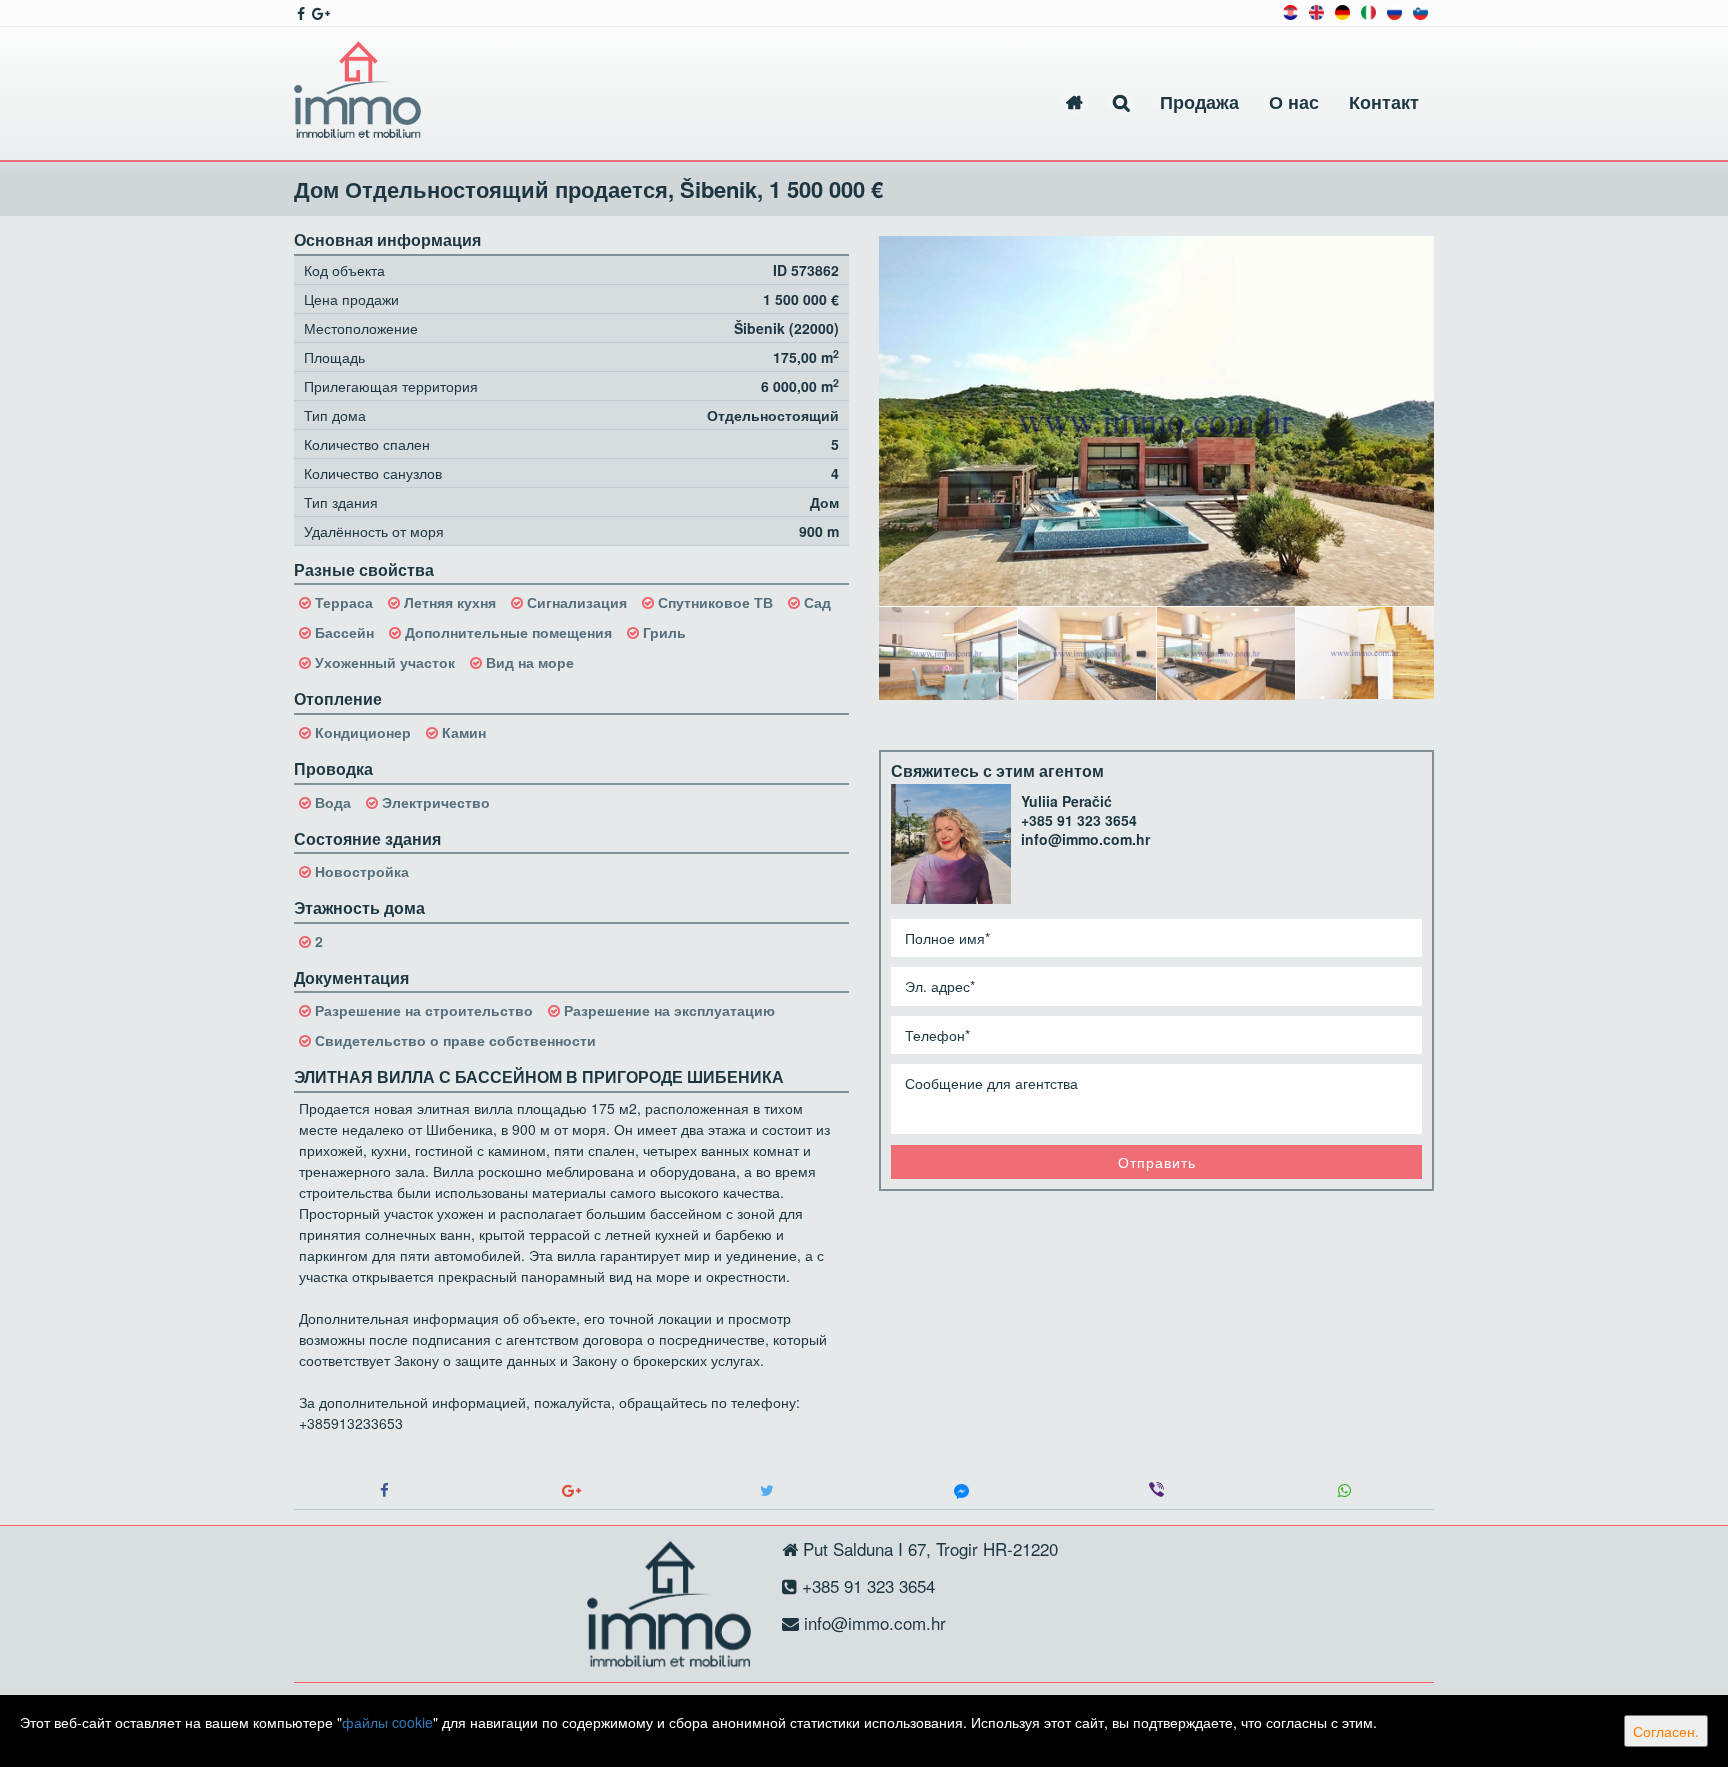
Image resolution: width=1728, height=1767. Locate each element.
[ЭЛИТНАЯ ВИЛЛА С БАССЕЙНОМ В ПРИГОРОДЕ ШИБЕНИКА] (1156, 421)
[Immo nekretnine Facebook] (299, 13)
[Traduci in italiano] (1368, 10)
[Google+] (571, 1490)
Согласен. (1666, 1731)
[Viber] (1156, 1490)
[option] (948, 652)
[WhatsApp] (1344, 1490)
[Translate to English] (1316, 10)
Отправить (1157, 1162)
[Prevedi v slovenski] (1420, 10)
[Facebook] (384, 1490)
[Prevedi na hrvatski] (1290, 10)
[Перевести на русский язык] (1394, 10)
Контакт (1384, 102)
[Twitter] (766, 1490)
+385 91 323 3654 (1079, 820)
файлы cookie (387, 1722)
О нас (1294, 102)
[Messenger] (961, 1490)
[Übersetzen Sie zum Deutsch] (1342, 10)
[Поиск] (1121, 102)
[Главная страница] (1074, 102)
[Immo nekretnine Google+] (319, 13)
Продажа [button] (1199, 102)
